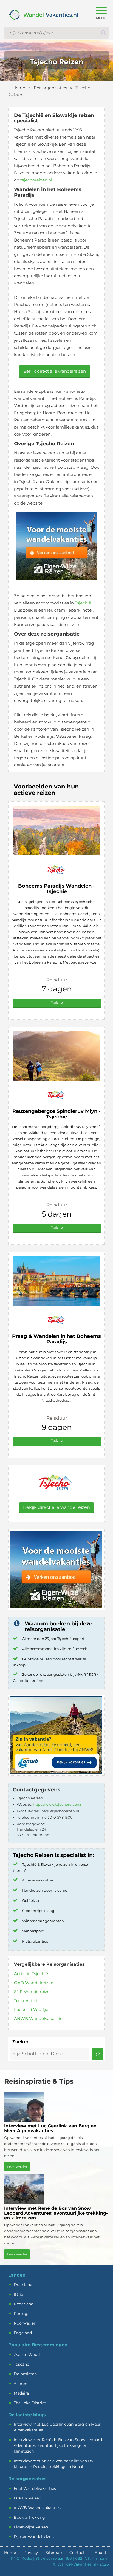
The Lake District (30, 2403)
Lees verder (17, 2167)
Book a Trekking (29, 2517)
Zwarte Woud (27, 2355)
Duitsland (23, 2285)
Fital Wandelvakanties (35, 2488)
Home (19, 88)
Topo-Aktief (26, 2001)
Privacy (31, 2553)
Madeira (21, 2393)
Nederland (24, 2304)
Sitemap (54, 2553)
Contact (77, 2553)
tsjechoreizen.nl (36, 180)
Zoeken (21, 2042)
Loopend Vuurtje (31, 2009)
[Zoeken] (98, 2054)
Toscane (21, 2364)
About (101, 2553)
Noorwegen (25, 2323)
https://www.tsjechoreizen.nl (58, 1804)
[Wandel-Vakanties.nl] (41, 19)
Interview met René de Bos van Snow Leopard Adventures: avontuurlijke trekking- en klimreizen (58, 2445)
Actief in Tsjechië (31, 1974)
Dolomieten (25, 2374)
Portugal (22, 2314)
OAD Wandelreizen (34, 1983)
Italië (18, 2294)
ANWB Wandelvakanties (39, 2018)
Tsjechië (83, 603)
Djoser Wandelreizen (34, 2537)
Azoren (20, 2384)
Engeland (23, 2333)
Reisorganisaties (50, 88)
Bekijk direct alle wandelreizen (55, 371)
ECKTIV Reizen (27, 2498)
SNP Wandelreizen (33, 1991)
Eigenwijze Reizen (31, 2527)
